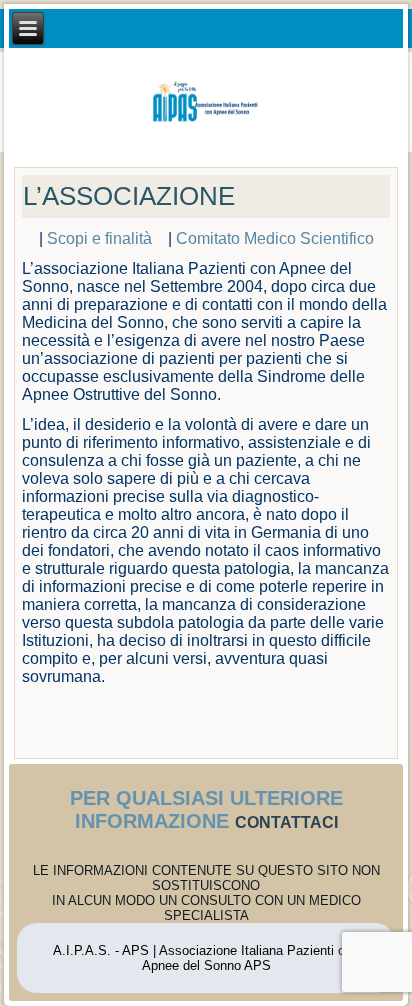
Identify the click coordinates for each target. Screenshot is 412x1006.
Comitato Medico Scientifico (275, 238)
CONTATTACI (286, 822)
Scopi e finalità (105, 238)
